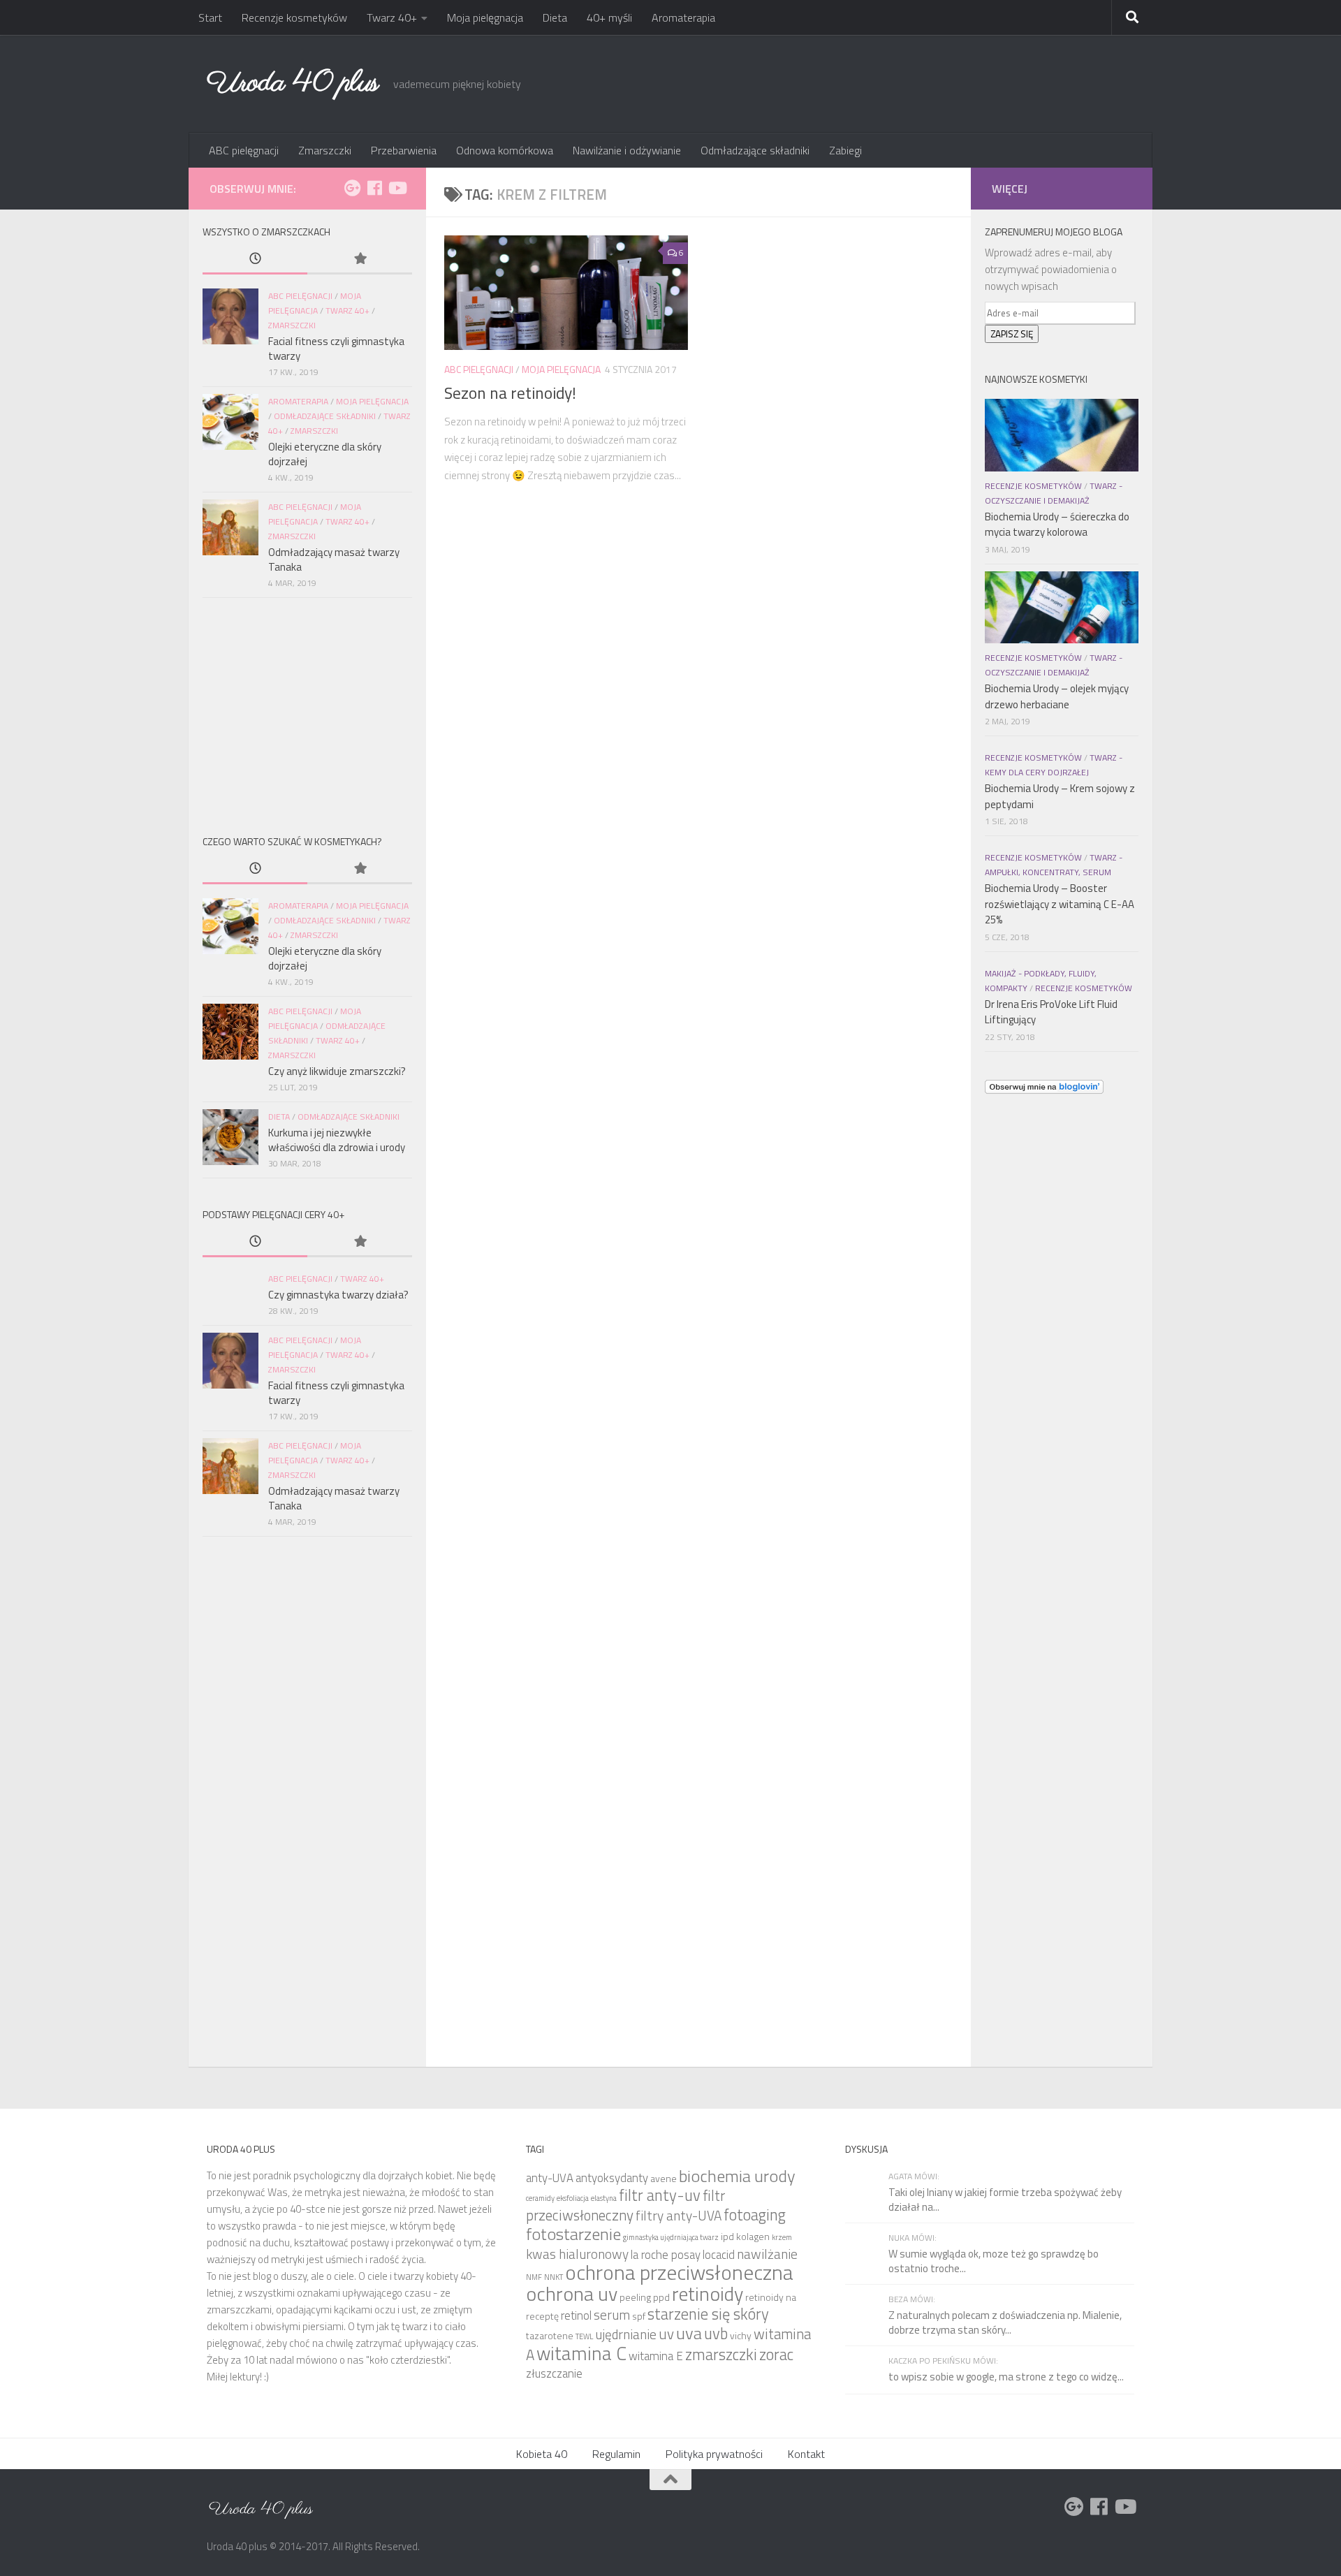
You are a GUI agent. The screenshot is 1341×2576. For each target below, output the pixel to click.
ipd (727, 2236)
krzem (782, 2237)
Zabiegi (845, 150)
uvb (716, 2333)
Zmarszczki (325, 150)
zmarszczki (721, 2354)
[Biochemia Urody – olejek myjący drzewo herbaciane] (1062, 608)
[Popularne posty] (360, 259)
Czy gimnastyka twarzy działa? (338, 1295)
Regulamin (616, 2454)
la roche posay (666, 2255)
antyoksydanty (612, 2178)
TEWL (584, 2336)
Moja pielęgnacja (485, 17)
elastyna (604, 2198)
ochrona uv (572, 2293)
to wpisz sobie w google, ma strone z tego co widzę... (1006, 2377)
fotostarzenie (573, 2234)
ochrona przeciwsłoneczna (679, 2272)
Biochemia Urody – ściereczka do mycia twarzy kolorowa (1057, 525)
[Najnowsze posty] (255, 259)
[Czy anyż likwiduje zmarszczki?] (230, 1032)
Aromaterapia (683, 17)
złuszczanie (554, 2373)
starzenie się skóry (708, 2314)
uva (689, 2333)
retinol (576, 2315)
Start (210, 17)
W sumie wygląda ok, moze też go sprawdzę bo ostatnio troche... (994, 2261)
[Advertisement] (307, 713)
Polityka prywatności (714, 2454)
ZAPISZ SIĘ (1012, 334)
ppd (661, 2297)
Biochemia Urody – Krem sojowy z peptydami (1060, 796)
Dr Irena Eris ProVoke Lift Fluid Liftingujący (1051, 1012)
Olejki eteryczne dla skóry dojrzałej (325, 454)
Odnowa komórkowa (505, 150)
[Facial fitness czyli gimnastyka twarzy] (230, 316)
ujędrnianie (626, 2334)
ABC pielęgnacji (244, 150)
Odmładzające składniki (755, 150)
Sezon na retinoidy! (510, 393)
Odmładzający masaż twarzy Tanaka (334, 559)
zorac (776, 2354)
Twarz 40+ (392, 17)
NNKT (554, 2277)
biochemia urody (737, 2176)
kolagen (753, 2236)
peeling (635, 2297)
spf (639, 2316)
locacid (719, 2255)
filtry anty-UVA (679, 2215)
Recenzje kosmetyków (294, 17)
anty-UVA (550, 2178)
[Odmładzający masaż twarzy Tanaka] (230, 527)
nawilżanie (767, 2254)
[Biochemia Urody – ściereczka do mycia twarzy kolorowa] (1062, 435)
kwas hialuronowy (577, 2254)
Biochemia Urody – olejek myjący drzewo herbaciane (1057, 696)
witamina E (656, 2356)
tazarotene (550, 2335)
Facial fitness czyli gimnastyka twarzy (336, 349)
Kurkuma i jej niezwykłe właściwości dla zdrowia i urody (337, 1140)
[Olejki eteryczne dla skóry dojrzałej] (230, 422)
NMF (534, 2277)
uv (666, 2334)
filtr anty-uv (660, 2195)
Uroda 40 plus (293, 83)
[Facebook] (374, 188)
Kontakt (806, 2454)
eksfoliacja (573, 2198)
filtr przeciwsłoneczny (625, 2205)
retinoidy (708, 2293)
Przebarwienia (404, 150)
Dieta (555, 17)
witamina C (581, 2353)
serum (612, 2314)
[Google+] (352, 188)
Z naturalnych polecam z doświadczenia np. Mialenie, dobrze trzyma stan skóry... (1005, 2322)
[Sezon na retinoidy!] (566, 293)
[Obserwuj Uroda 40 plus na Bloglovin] (1044, 1090)
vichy (741, 2335)
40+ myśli (609, 17)
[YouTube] (397, 188)
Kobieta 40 (542, 2454)
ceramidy (540, 2198)
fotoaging (755, 2215)
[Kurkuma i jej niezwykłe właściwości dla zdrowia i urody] (230, 1137)
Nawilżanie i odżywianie (627, 150)
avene (664, 2178)
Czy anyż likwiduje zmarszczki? (337, 1071)
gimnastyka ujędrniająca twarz (671, 2237)
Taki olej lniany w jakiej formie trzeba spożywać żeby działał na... (1005, 2200)
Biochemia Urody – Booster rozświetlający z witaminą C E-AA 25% (1060, 904)
